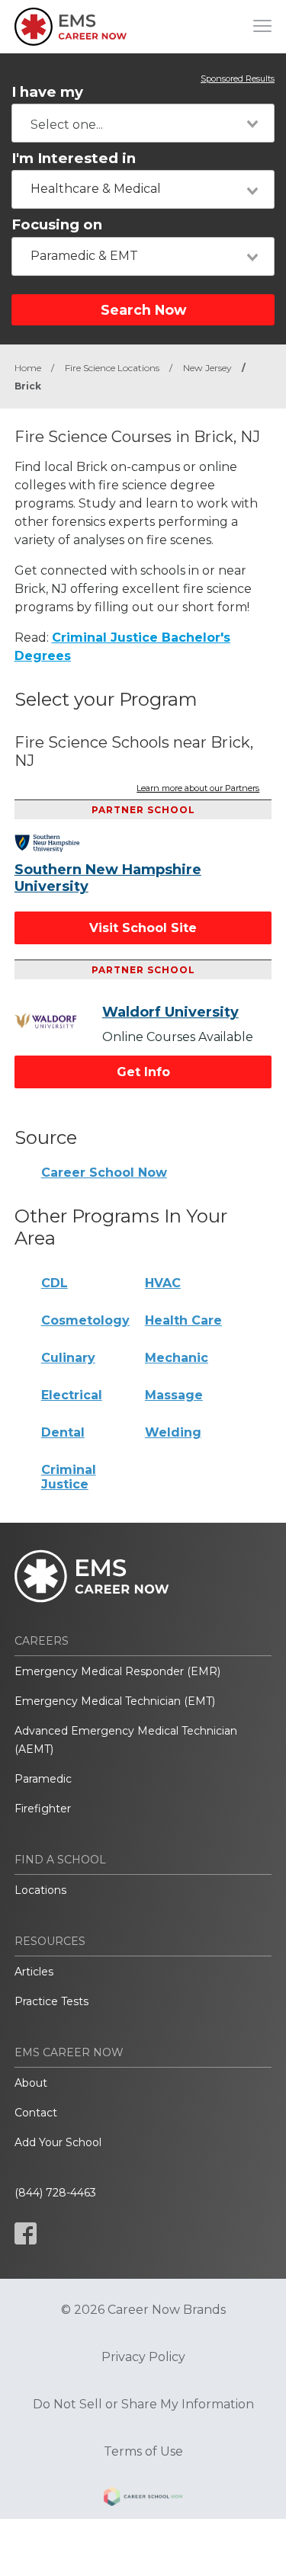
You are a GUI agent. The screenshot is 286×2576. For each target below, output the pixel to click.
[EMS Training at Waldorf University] (58, 1021)
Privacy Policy (143, 2357)
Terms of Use (143, 2452)
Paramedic (43, 1779)
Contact (36, 2113)
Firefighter (43, 1809)
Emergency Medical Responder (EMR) (117, 1671)
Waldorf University (170, 1012)
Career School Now (104, 1173)
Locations (40, 1890)
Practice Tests (51, 2001)
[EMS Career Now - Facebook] (26, 2233)
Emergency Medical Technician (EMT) (115, 1701)
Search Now (143, 310)
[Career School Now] (143, 2499)
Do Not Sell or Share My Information (143, 2405)
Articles (34, 1972)
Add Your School (58, 2142)
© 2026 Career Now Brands (143, 2310)
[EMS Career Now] (72, 27)
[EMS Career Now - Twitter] (66, 2233)
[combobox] (143, 123)
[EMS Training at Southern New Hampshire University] (58, 844)
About (31, 2083)
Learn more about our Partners (198, 789)
